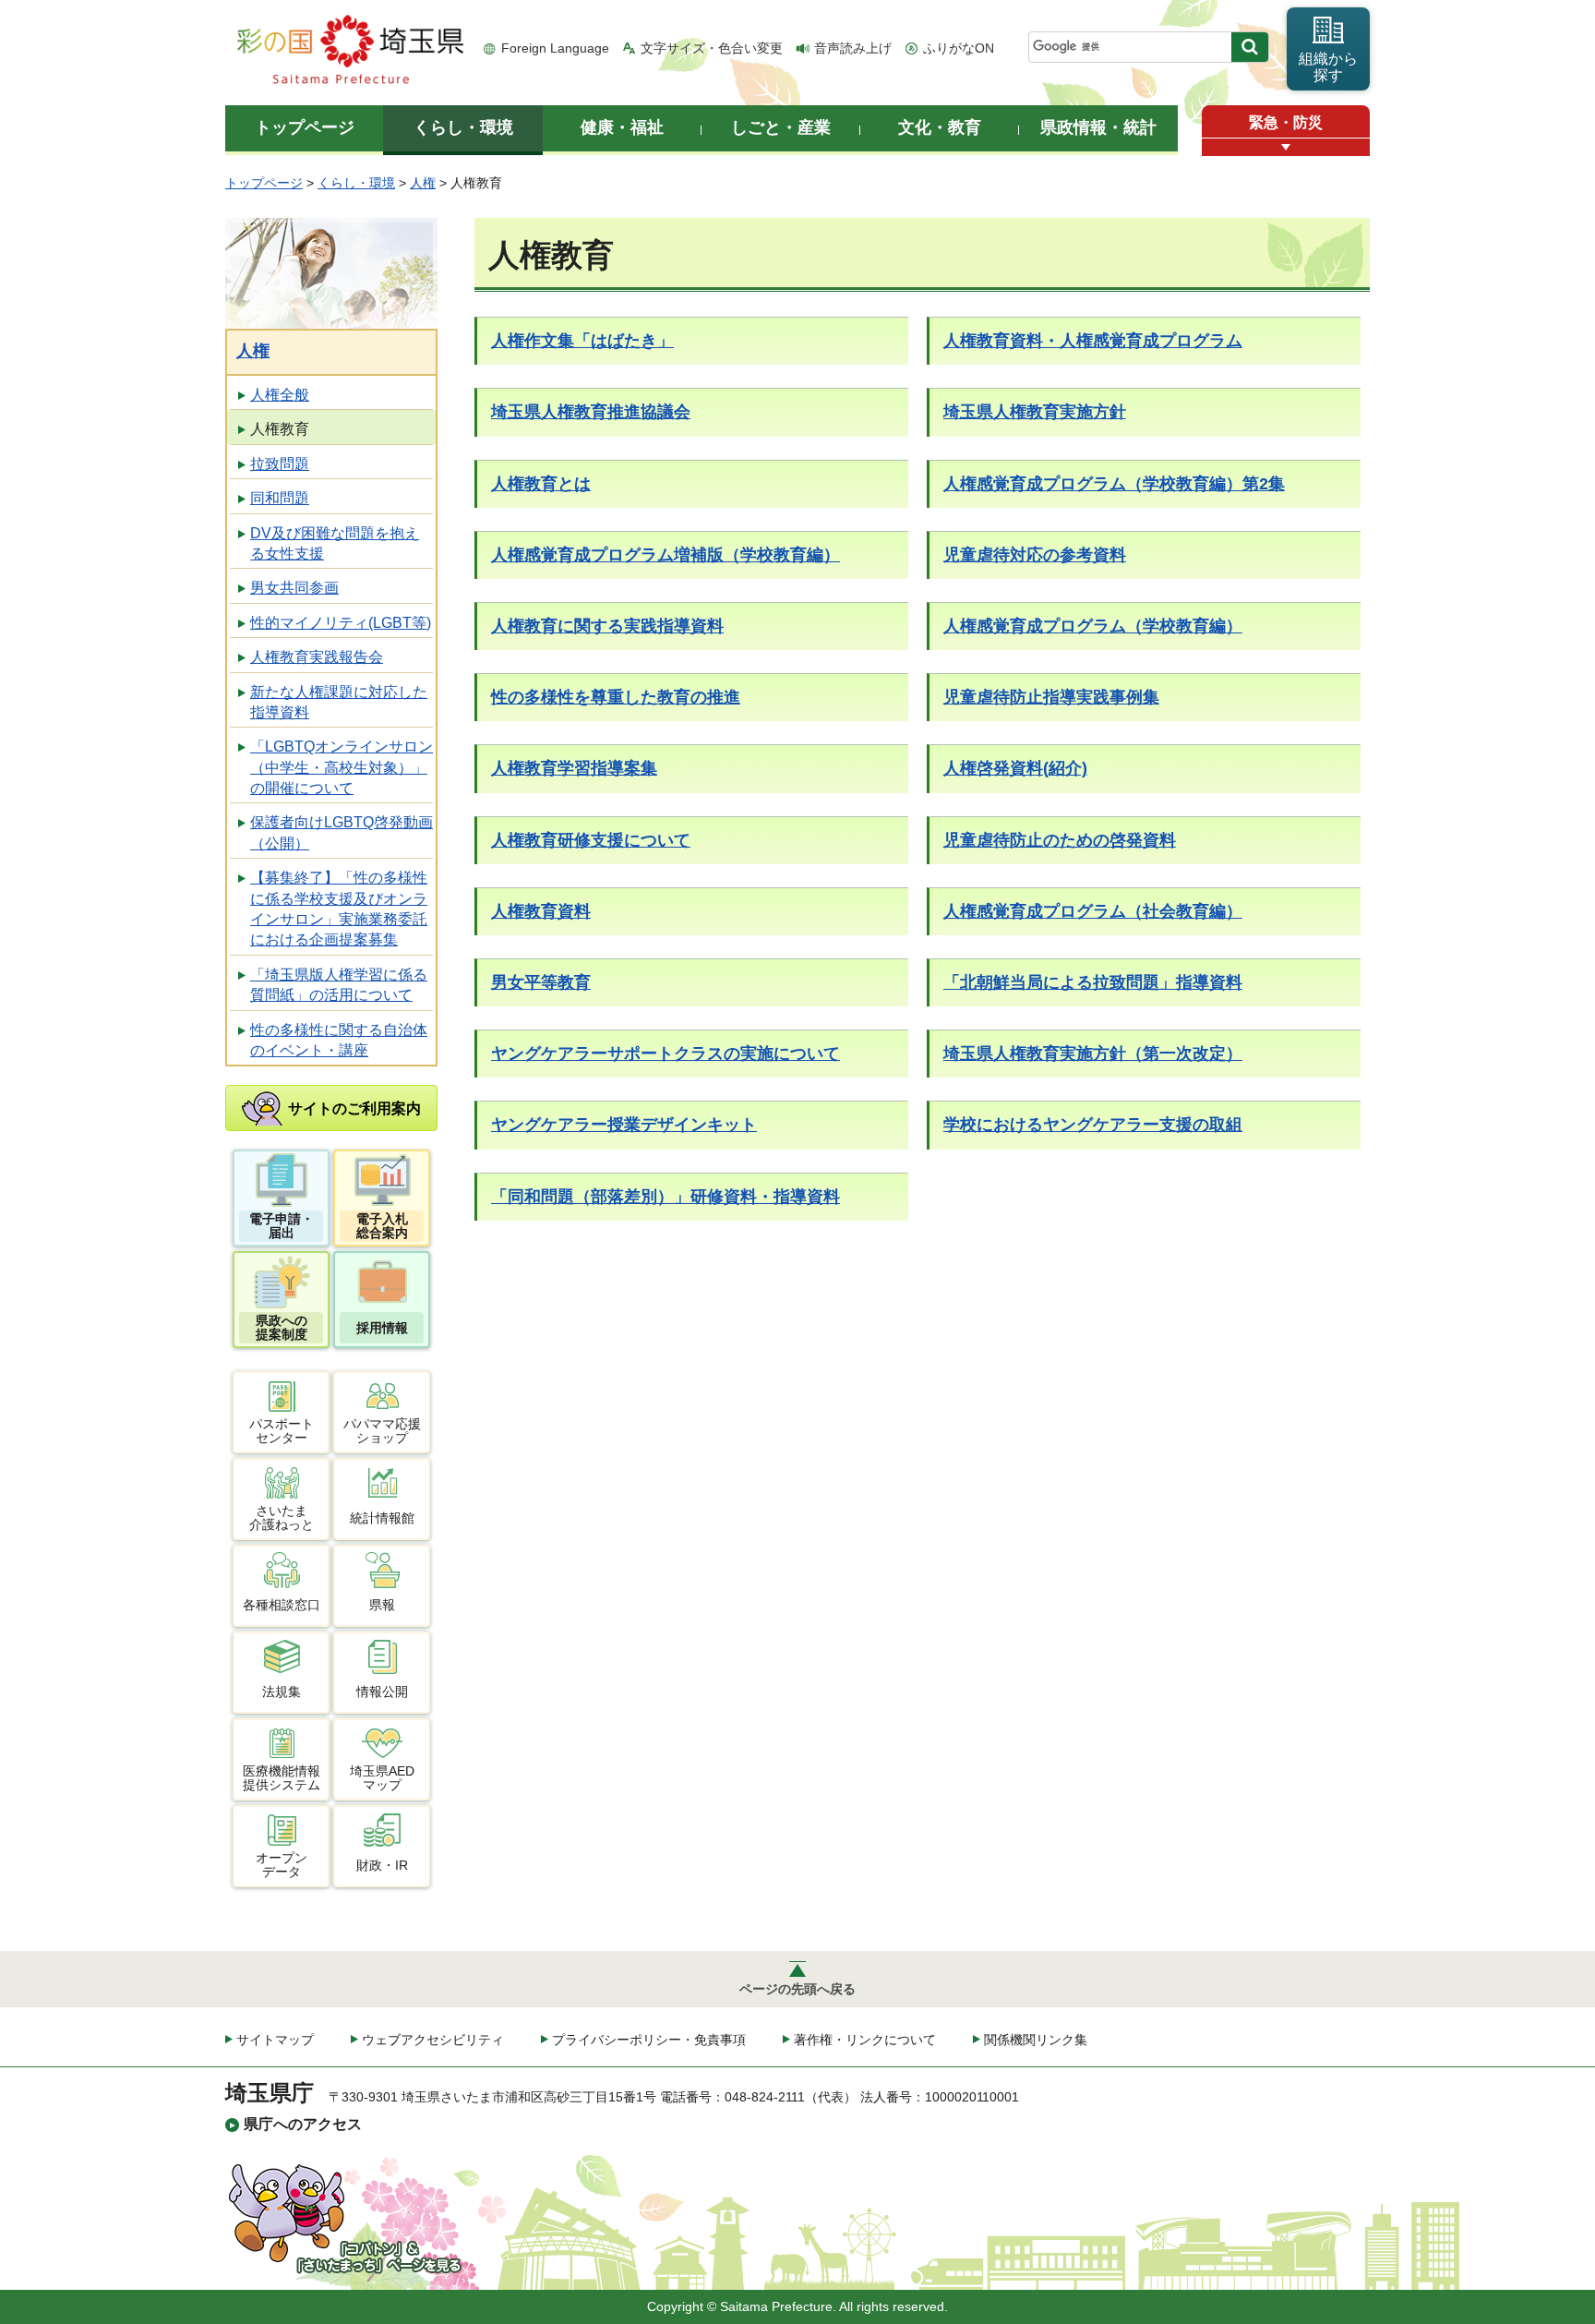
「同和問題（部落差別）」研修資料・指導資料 (666, 1197)
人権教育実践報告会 (317, 657)
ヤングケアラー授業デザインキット (624, 1125)
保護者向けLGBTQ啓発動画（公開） (342, 832)
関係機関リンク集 (1036, 2040)
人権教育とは (541, 484)
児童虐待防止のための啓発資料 (1060, 840)
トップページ (264, 183)
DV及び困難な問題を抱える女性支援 (335, 543)
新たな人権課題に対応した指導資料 (339, 702)
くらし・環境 (356, 183)
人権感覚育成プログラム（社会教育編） (1093, 911)
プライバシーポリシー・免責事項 (649, 2040)
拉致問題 (280, 464)
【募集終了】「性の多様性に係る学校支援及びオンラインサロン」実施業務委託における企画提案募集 (339, 909)
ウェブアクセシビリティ (433, 2040)
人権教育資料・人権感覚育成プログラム (1093, 341)
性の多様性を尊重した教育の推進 (616, 697)
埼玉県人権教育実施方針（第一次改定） (1093, 1054)
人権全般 (280, 395)
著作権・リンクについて (865, 2040)
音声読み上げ (853, 48)
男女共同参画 (294, 588)
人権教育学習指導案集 (574, 768)
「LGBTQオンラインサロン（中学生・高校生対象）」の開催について (342, 767)
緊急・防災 (1286, 122)
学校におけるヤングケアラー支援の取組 (1093, 1125)
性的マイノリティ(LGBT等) (341, 623)
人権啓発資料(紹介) (1015, 768)
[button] (1286, 147)
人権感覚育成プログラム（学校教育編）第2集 (1114, 484)
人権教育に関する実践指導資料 (607, 626)
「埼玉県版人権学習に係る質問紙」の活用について (339, 985)
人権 (423, 183)
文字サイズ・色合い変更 (712, 48)
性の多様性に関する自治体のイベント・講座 (339, 1040)
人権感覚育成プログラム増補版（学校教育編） (666, 555)
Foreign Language (555, 48)
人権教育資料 (541, 911)
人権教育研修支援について (591, 840)
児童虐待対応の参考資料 (1035, 555)
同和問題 (280, 498)
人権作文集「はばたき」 (582, 341)
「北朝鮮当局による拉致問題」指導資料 (1093, 982)
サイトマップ (275, 2040)
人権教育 (280, 429)
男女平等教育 (541, 982)
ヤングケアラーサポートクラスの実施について (666, 1054)
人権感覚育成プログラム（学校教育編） (1093, 626)
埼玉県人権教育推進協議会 (591, 412)
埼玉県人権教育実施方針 (1035, 412)
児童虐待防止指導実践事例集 (1051, 697)
